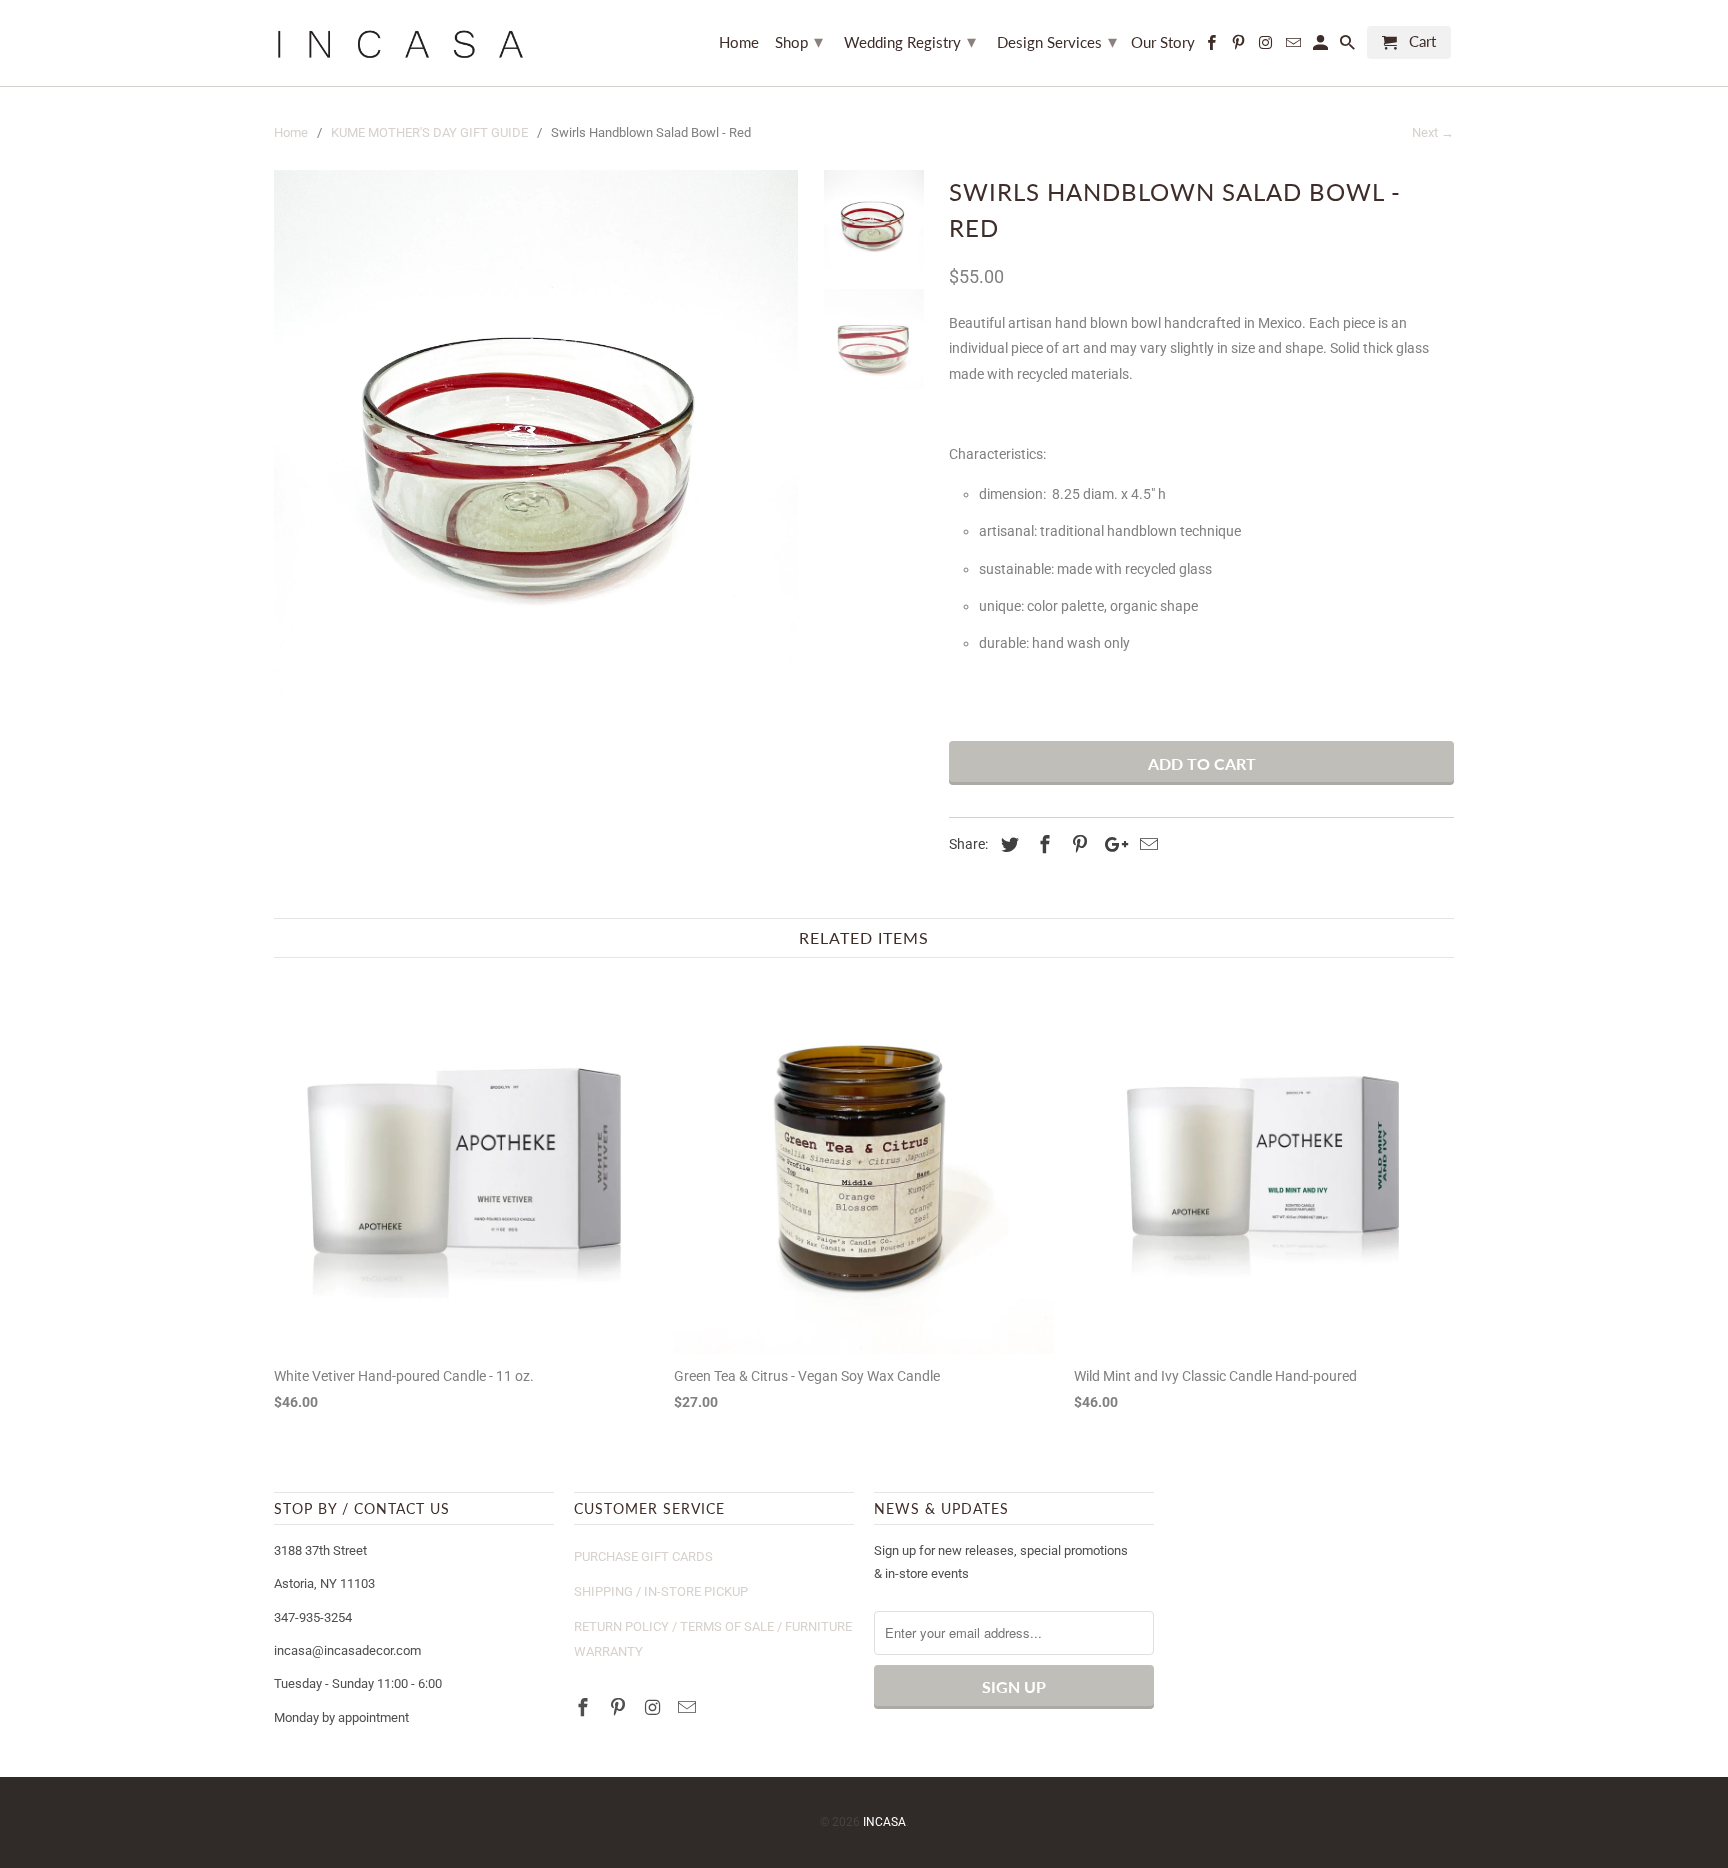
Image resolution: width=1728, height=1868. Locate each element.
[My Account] (1322, 46)
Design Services (1057, 41)
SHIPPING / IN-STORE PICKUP (661, 1591)
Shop (799, 41)
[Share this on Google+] (1111, 844)
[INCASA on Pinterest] (620, 1707)
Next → (1433, 132)
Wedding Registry (910, 41)
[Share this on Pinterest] (1077, 844)
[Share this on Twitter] (1007, 844)
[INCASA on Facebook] (585, 1707)
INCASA (884, 1822)
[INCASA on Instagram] (655, 1707)
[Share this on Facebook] (1042, 844)
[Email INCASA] (689, 1707)
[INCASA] (399, 43)
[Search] (1349, 46)
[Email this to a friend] (1146, 844)
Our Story (1163, 42)
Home (739, 42)
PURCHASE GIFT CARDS (643, 1556)
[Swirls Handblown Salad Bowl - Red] (536, 432)
